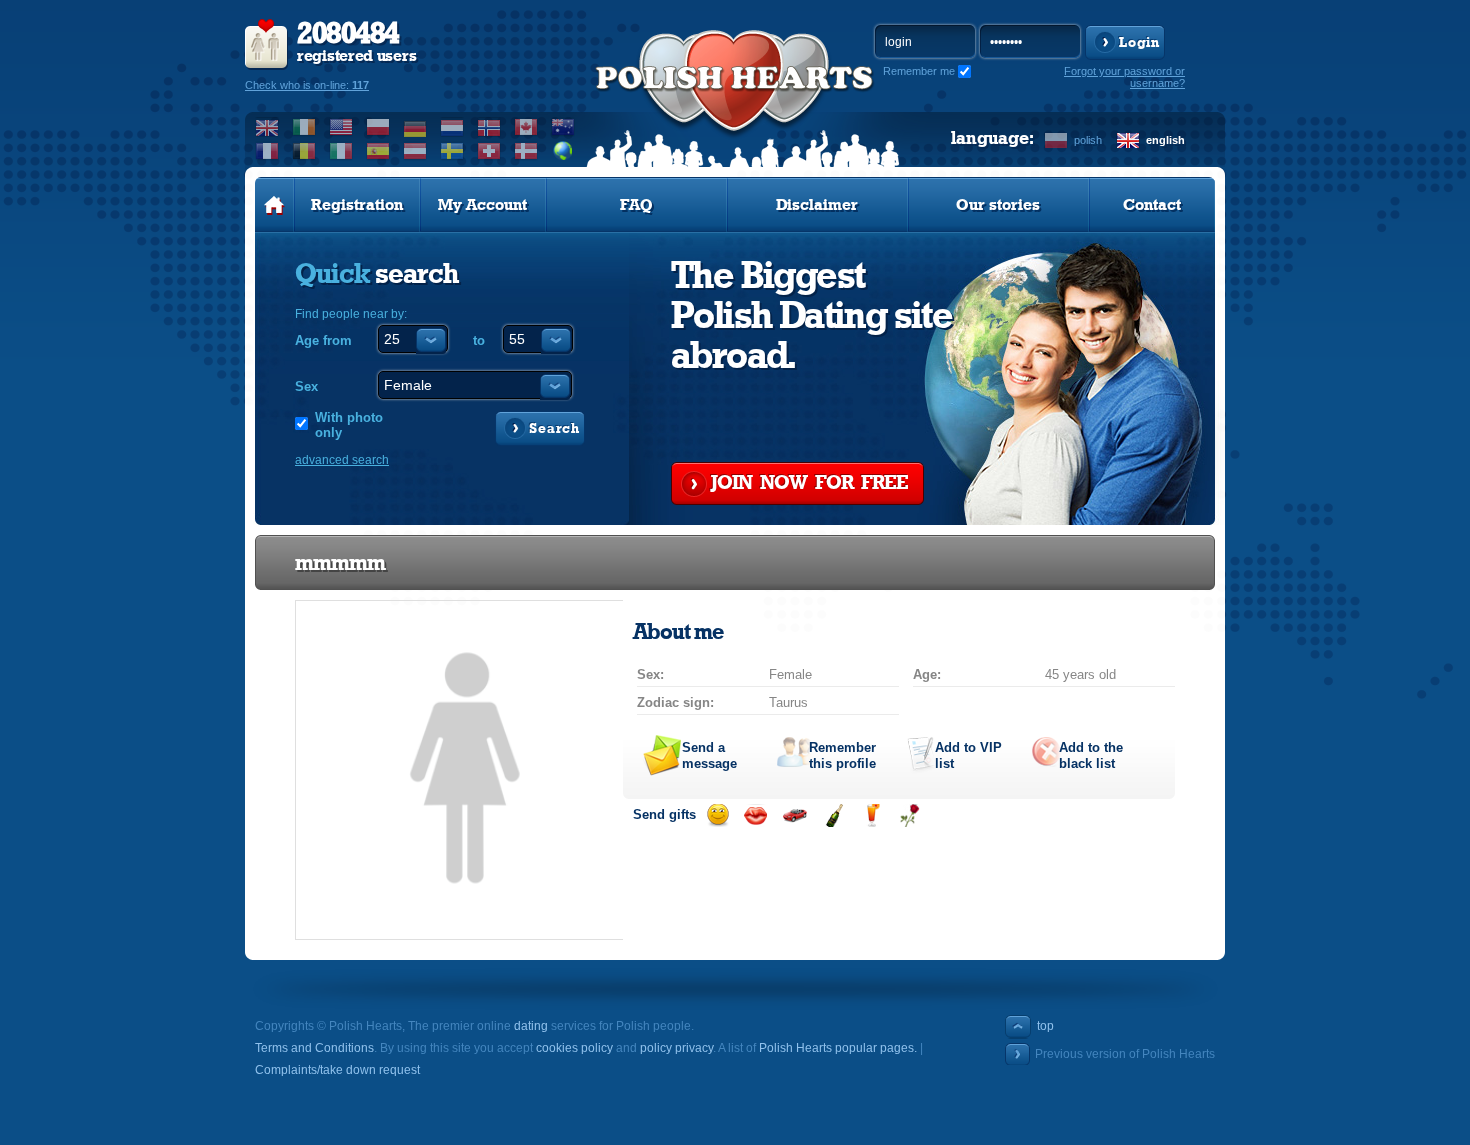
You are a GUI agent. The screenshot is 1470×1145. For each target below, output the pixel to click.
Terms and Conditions (314, 1048)
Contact (1152, 205)
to (479, 340)
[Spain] (378, 151)
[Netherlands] (452, 127)
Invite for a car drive (794, 815)
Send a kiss (755, 815)
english (1165, 140)
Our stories (998, 205)
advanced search (342, 460)
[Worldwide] (563, 151)
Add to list (968, 755)
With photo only (349, 425)
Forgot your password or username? (1124, 77)
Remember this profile (842, 755)
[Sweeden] (452, 151)
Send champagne (833, 815)
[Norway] (489, 127)
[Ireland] (304, 127)
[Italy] (341, 151)
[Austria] (415, 151)
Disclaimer (817, 205)
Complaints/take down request (337, 1070)
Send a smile (717, 815)
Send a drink (871, 815)
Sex (306, 386)
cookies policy (574, 1048)
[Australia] (563, 127)
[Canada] (526, 127)
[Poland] (378, 127)
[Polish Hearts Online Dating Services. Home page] (274, 205)
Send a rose (909, 815)
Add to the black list (1091, 755)
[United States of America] (341, 127)
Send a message (709, 755)
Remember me (919, 71)
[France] (267, 151)
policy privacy (676, 1048)
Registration (357, 205)
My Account (482, 205)
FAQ (636, 205)
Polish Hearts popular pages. (838, 1048)
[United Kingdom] (267, 127)
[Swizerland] (489, 151)
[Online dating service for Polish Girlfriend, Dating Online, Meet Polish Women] (735, 101)
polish (1088, 140)
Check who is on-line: (307, 85)
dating (531, 1026)
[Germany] (415, 127)
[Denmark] (526, 151)
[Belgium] (304, 151)
